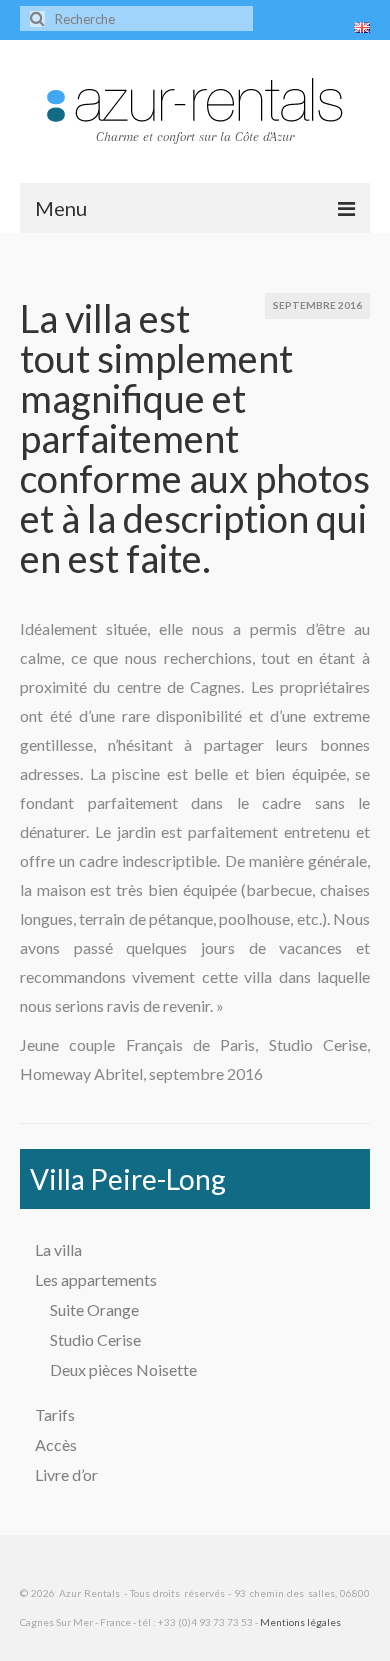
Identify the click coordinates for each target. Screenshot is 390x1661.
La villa (58, 1249)
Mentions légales (300, 1622)
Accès (56, 1444)
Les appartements (96, 1279)
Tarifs (55, 1414)
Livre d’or (66, 1474)
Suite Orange (94, 1309)
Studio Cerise (95, 1339)
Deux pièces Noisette (123, 1369)
